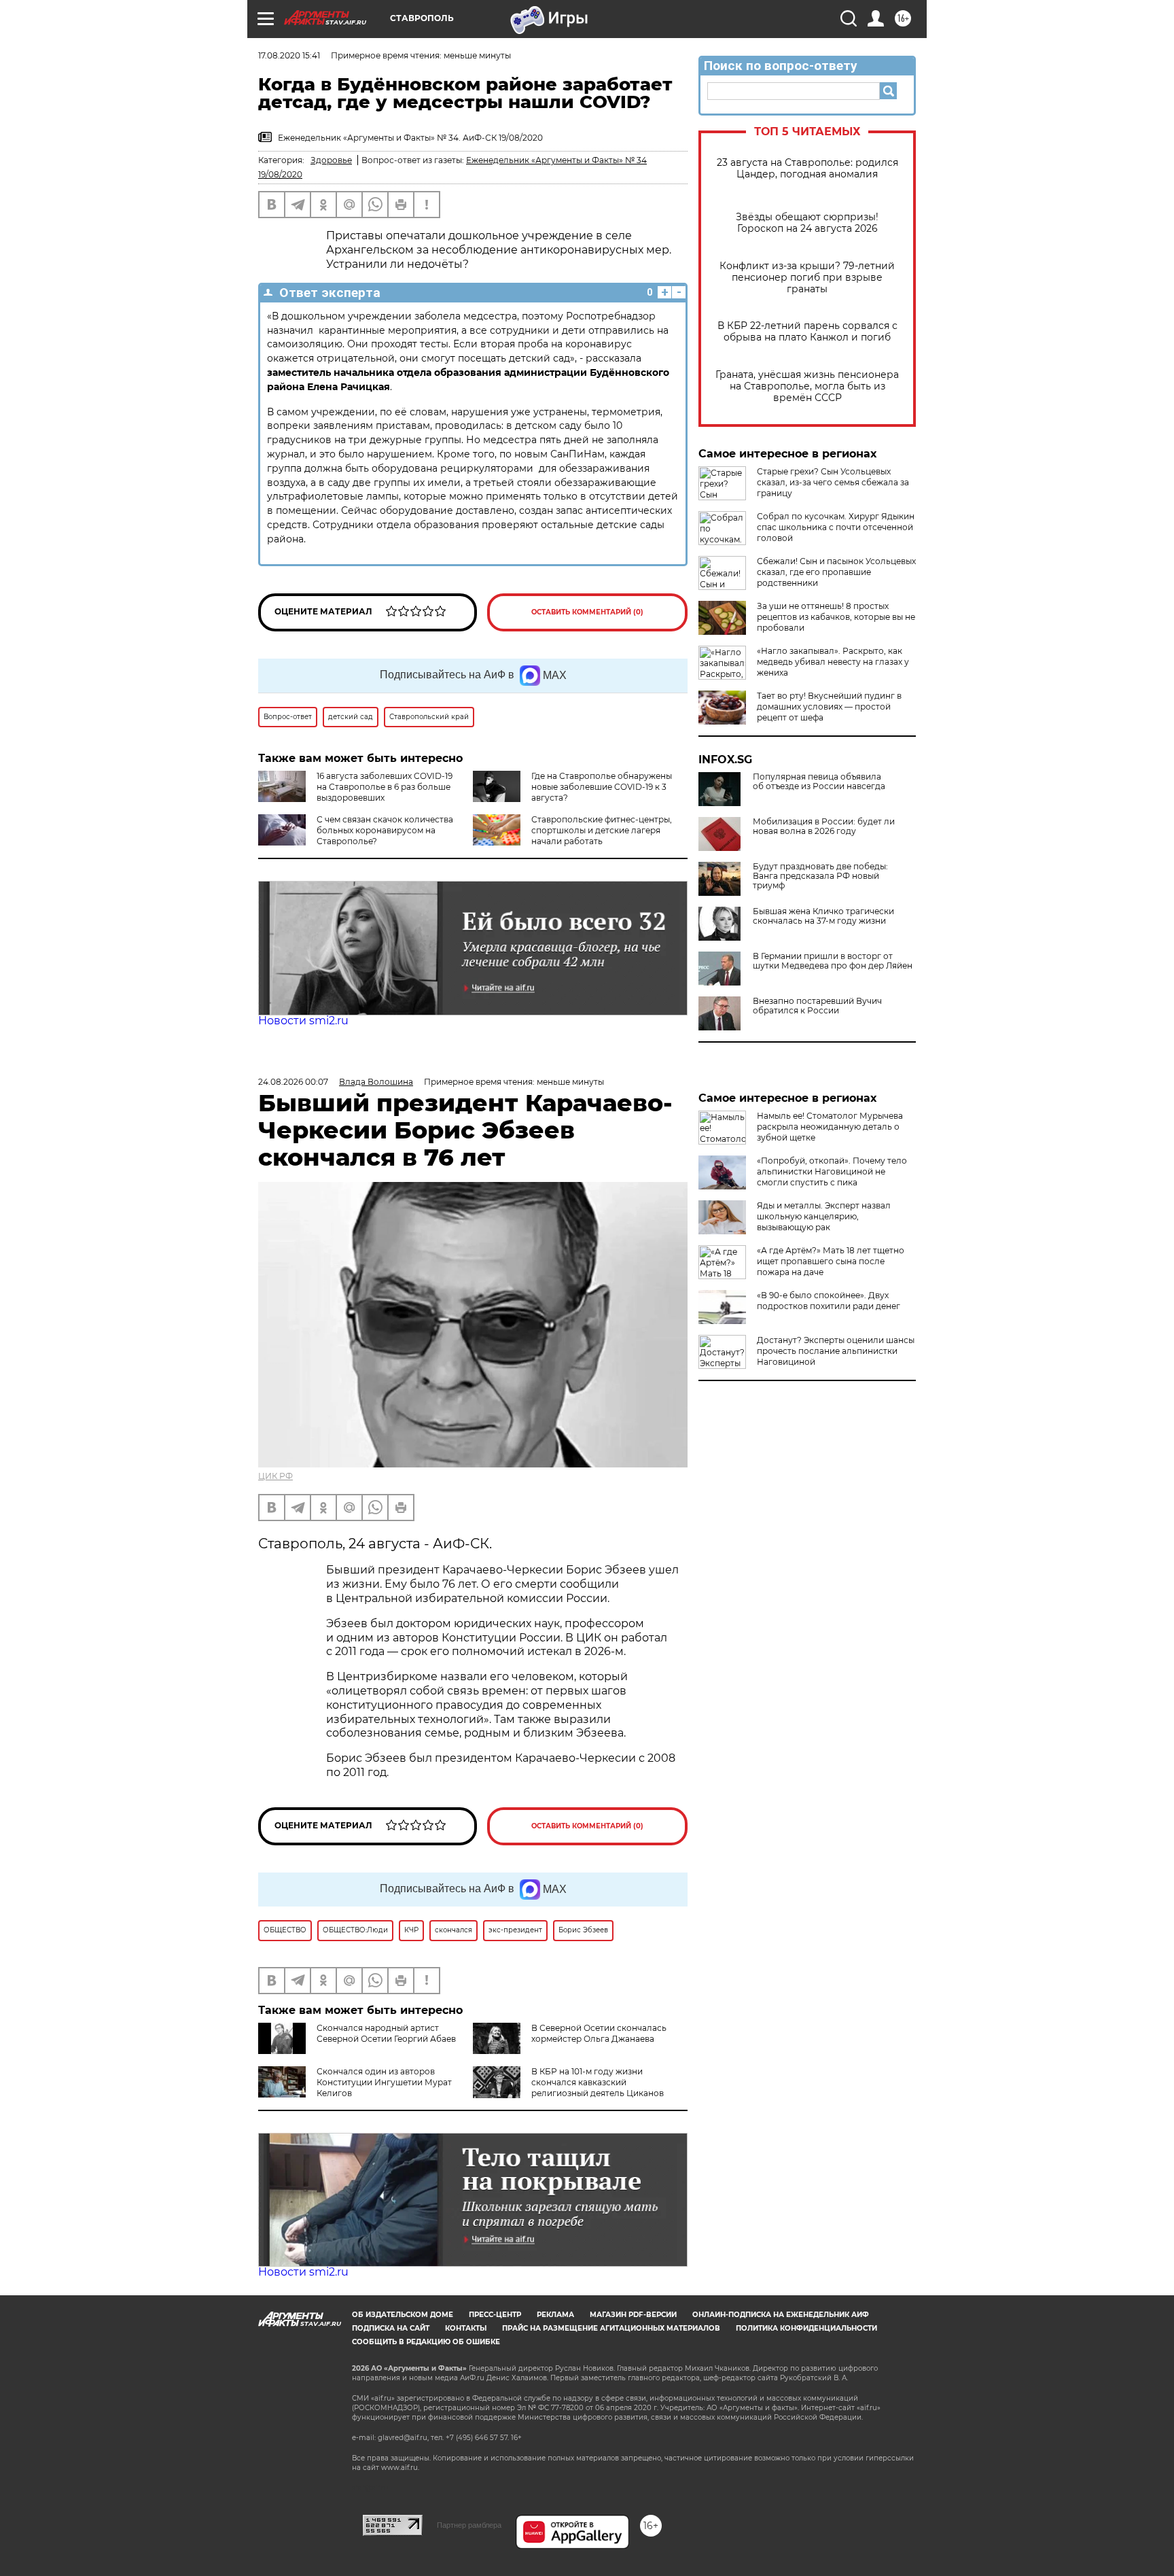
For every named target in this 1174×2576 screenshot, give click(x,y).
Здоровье (331, 160)
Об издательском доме (403, 2315)
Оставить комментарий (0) (587, 612)
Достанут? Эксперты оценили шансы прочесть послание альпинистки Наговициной (836, 1351)
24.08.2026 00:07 (293, 1082)
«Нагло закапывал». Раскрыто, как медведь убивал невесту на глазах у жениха (833, 662)
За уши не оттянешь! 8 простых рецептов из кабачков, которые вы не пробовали (836, 617)
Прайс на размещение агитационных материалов (611, 2328)
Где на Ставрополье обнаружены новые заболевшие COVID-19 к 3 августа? (602, 787)
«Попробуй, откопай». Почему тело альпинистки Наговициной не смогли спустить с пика (832, 1171)
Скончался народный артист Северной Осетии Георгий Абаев (386, 2033)
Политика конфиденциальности (806, 2328)
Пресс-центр (495, 2315)
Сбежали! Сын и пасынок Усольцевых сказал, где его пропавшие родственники (836, 572)
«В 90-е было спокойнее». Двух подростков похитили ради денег (829, 1301)
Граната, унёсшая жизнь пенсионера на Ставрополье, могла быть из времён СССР (807, 386)
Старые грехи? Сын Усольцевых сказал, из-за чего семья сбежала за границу (833, 482)
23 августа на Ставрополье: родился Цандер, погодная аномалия (807, 169)
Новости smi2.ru (303, 1021)
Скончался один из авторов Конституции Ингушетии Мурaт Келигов (384, 2082)
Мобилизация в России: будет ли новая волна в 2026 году (824, 826)
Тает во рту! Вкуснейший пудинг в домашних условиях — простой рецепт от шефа (829, 707)
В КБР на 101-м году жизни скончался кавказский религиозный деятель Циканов (598, 2082)
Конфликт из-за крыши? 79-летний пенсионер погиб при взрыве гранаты (807, 278)
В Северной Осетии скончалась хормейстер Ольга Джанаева (599, 2033)
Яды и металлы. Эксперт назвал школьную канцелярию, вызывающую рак (824, 1216)
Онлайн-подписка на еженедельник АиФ (781, 2315)
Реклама (555, 2315)
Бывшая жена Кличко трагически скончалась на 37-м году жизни (823, 916)
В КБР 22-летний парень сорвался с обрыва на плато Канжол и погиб (807, 332)
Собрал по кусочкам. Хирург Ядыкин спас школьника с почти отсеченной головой (836, 527)
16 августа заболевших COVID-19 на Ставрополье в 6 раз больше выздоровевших (385, 787)
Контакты (466, 2328)
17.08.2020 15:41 (289, 55)
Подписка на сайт (391, 2328)
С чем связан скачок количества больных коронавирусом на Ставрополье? (385, 830)
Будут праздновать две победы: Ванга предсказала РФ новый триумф (820, 876)
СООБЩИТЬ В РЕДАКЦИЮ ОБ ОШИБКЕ (426, 2342)
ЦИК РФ (275, 1476)
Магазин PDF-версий (633, 2315)
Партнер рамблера (469, 2525)
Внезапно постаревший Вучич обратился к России (817, 1006)
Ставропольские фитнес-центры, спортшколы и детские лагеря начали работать (602, 830)
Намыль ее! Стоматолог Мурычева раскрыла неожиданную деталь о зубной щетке (830, 1127)
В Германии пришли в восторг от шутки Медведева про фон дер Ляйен (833, 961)
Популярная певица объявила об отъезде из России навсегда (819, 782)
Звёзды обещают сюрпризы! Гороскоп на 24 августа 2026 (807, 223)
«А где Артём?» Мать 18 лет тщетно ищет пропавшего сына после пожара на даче (831, 1261)
